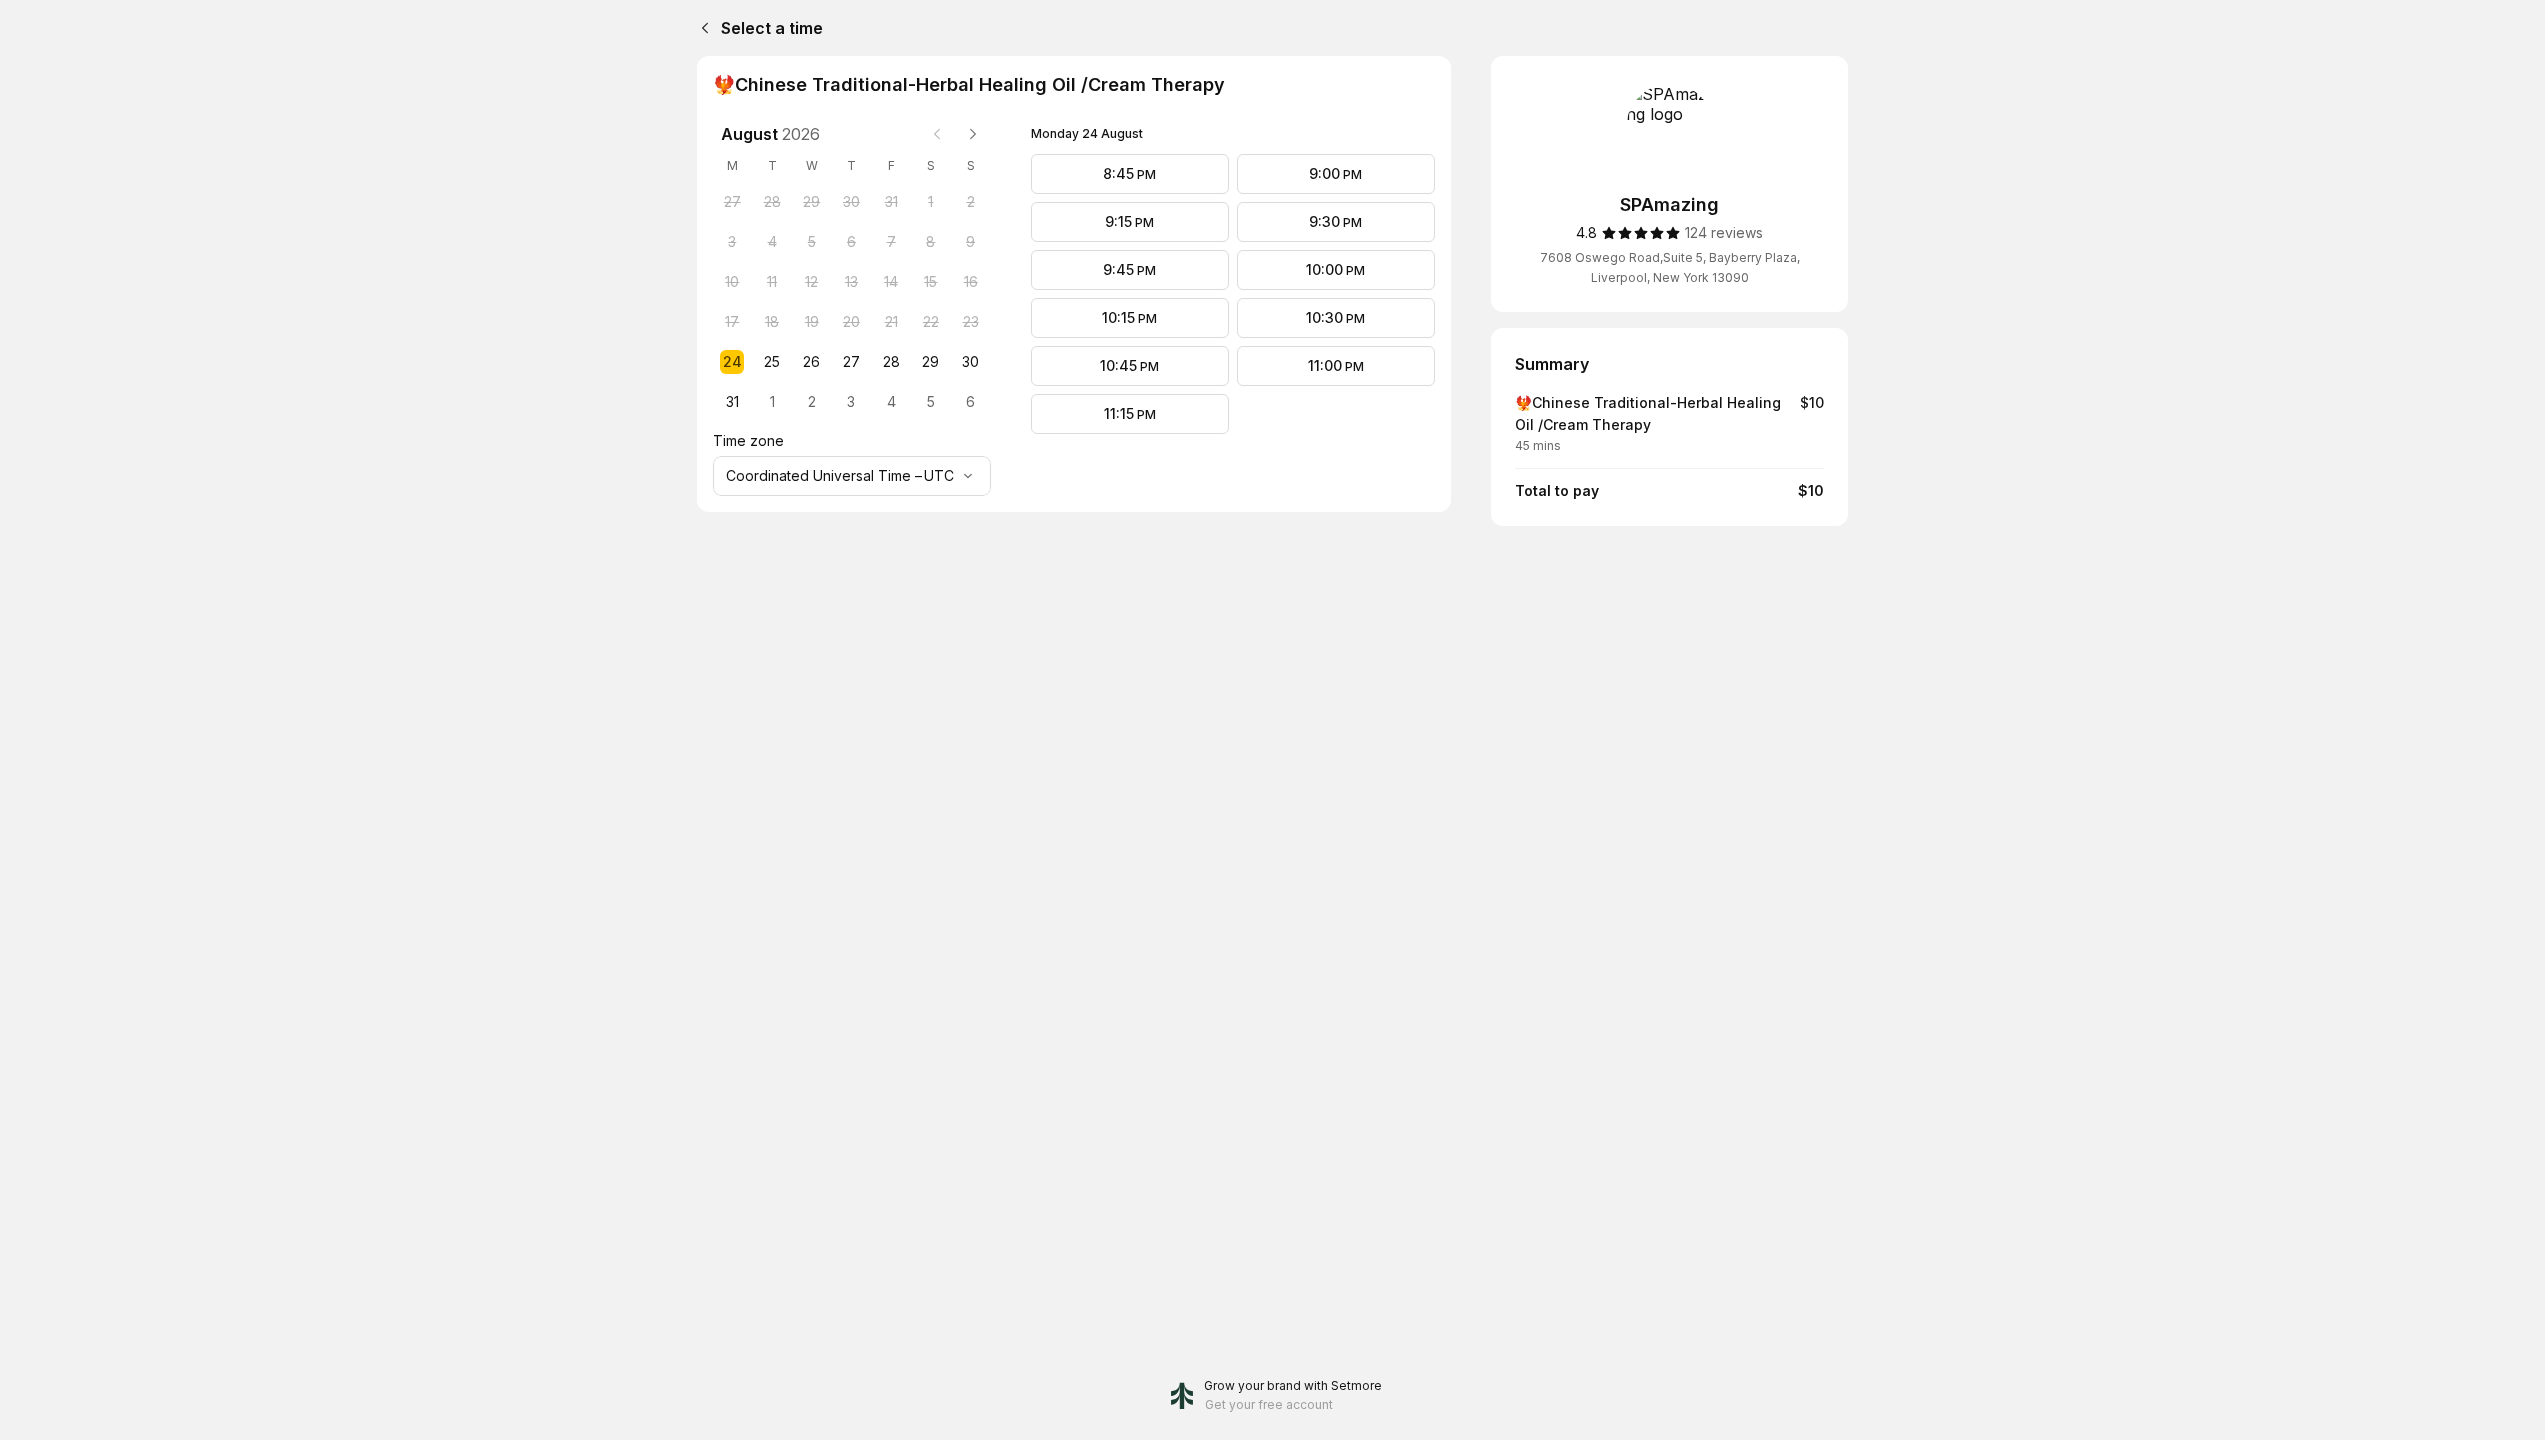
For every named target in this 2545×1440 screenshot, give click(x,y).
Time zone (748, 440)
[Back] (701, 28)
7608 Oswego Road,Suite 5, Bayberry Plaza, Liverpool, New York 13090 (1670, 267)
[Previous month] (937, 134)
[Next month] (973, 134)
